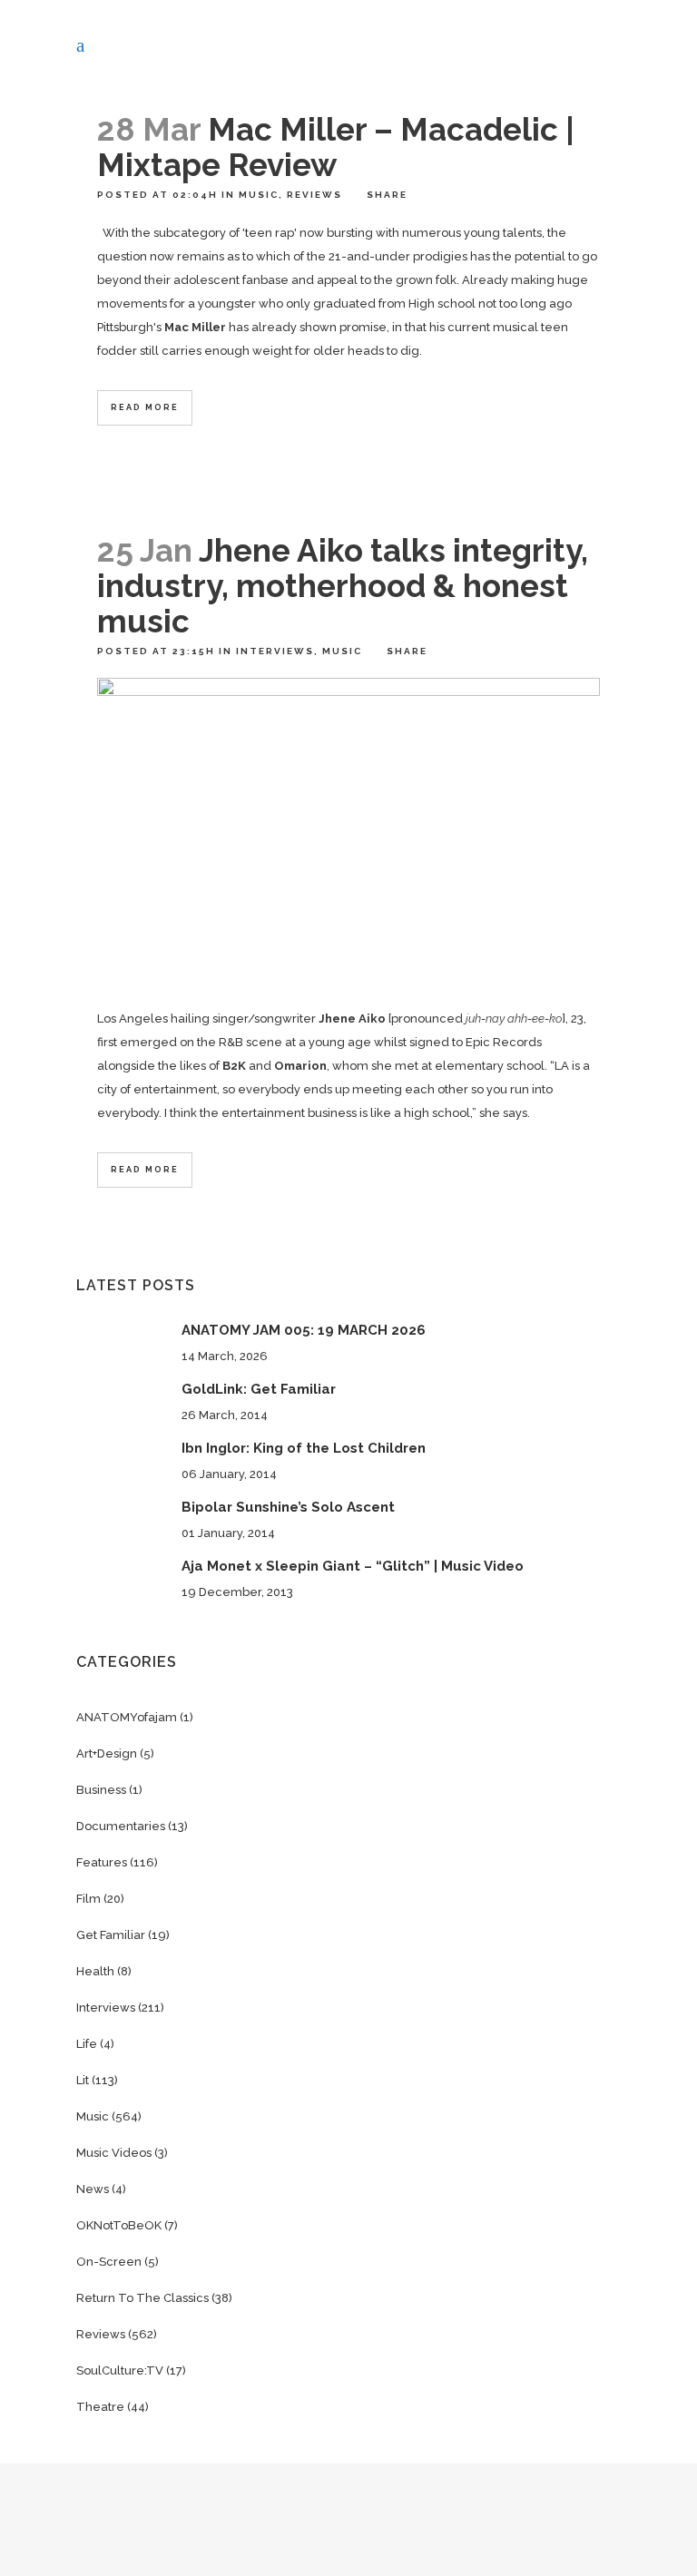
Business (101, 1790)
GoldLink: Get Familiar (259, 1389)
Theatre (100, 2407)
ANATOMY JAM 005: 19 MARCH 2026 (304, 1330)
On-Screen (109, 2262)
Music (259, 195)
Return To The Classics (142, 2298)
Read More (145, 407)
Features (102, 1862)
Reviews (314, 195)
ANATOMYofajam (127, 1717)
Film (88, 1899)
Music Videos (114, 2153)
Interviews (275, 651)
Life (87, 2044)
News (93, 2189)
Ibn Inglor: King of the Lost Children (304, 1448)
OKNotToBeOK (119, 2225)
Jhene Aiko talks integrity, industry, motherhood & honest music (343, 586)
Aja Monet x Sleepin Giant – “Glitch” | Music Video (353, 1566)
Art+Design (107, 1753)
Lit (83, 2080)
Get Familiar (111, 1935)
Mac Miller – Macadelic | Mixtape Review (336, 147)
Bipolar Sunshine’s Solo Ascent (288, 1507)
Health (95, 1971)
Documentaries (121, 1826)
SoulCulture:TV (120, 2370)
